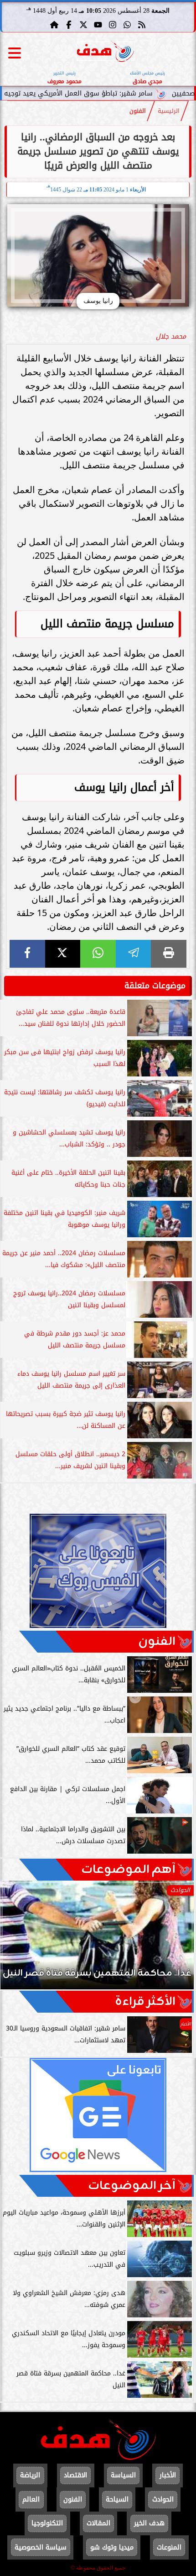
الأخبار (168, 2475)
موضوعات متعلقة (155, 986)
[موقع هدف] (106, 53)
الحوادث (163, 2499)
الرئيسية (169, 111)
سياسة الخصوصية (41, 2547)
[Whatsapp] (127, 25)
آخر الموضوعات (132, 2186)
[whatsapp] (98, 954)
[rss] (142, 25)
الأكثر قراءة (145, 2002)
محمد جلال (171, 337)
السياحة (117, 2499)
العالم (31, 2499)
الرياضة (30, 2475)
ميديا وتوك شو (112, 2547)
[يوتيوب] (98, 25)
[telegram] (134, 954)
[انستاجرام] (113, 25)
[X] (63, 954)
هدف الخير (149, 2523)
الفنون (138, 111)
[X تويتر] (83, 25)
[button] (20, 1940)
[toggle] (15, 53)
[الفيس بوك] (69, 25)
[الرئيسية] (54, 25)
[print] (169, 954)
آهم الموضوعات (128, 1870)
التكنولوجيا (47, 2523)
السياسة (123, 2475)
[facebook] (27, 954)
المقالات (98, 2523)
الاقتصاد (75, 2475)
